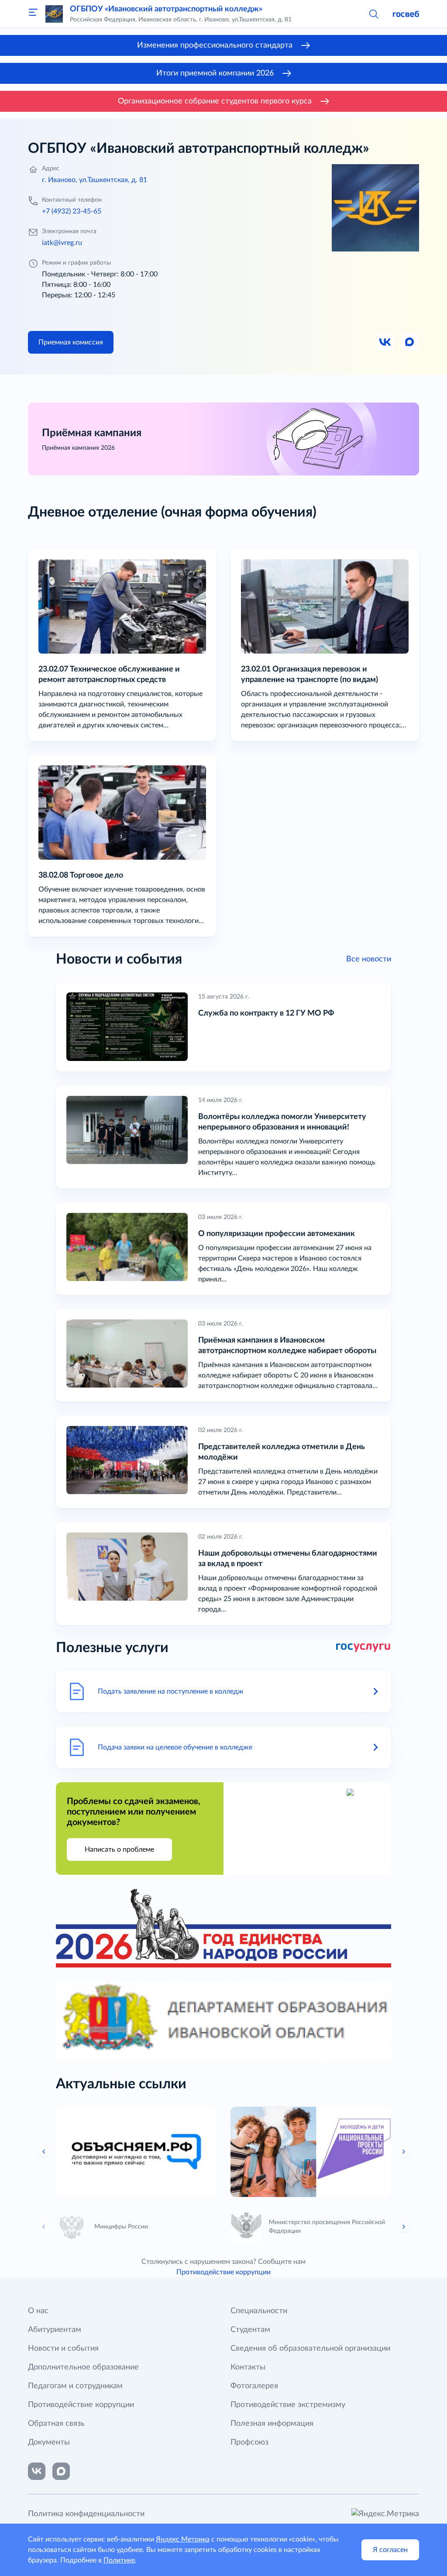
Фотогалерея (254, 2386)
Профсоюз (249, 2442)
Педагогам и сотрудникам (75, 2386)
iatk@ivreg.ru (62, 243)
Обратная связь (56, 2424)
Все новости (369, 959)
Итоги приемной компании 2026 (215, 73)
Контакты (248, 2367)
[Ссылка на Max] (410, 342)
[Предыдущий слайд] (44, 2152)
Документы (49, 2442)
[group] (136, 2152)
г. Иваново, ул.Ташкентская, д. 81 (95, 180)
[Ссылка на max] (61, 2471)
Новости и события (63, 2349)
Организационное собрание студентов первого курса (215, 101)
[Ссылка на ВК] (385, 342)
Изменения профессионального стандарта (215, 45)
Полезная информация (272, 2424)
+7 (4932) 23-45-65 (72, 211)
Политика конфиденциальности (86, 2514)
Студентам (250, 2330)
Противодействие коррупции (223, 2272)
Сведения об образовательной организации (310, 2349)
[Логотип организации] (54, 14)
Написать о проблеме (119, 1849)
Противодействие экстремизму (288, 2405)
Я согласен (390, 2550)
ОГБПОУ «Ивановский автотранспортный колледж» (166, 9)
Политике (119, 2560)
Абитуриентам (55, 2330)
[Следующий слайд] (403, 2152)
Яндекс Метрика (183, 2539)
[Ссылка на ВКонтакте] (37, 2471)
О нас (38, 2311)
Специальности (259, 2311)
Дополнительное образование (83, 2367)
